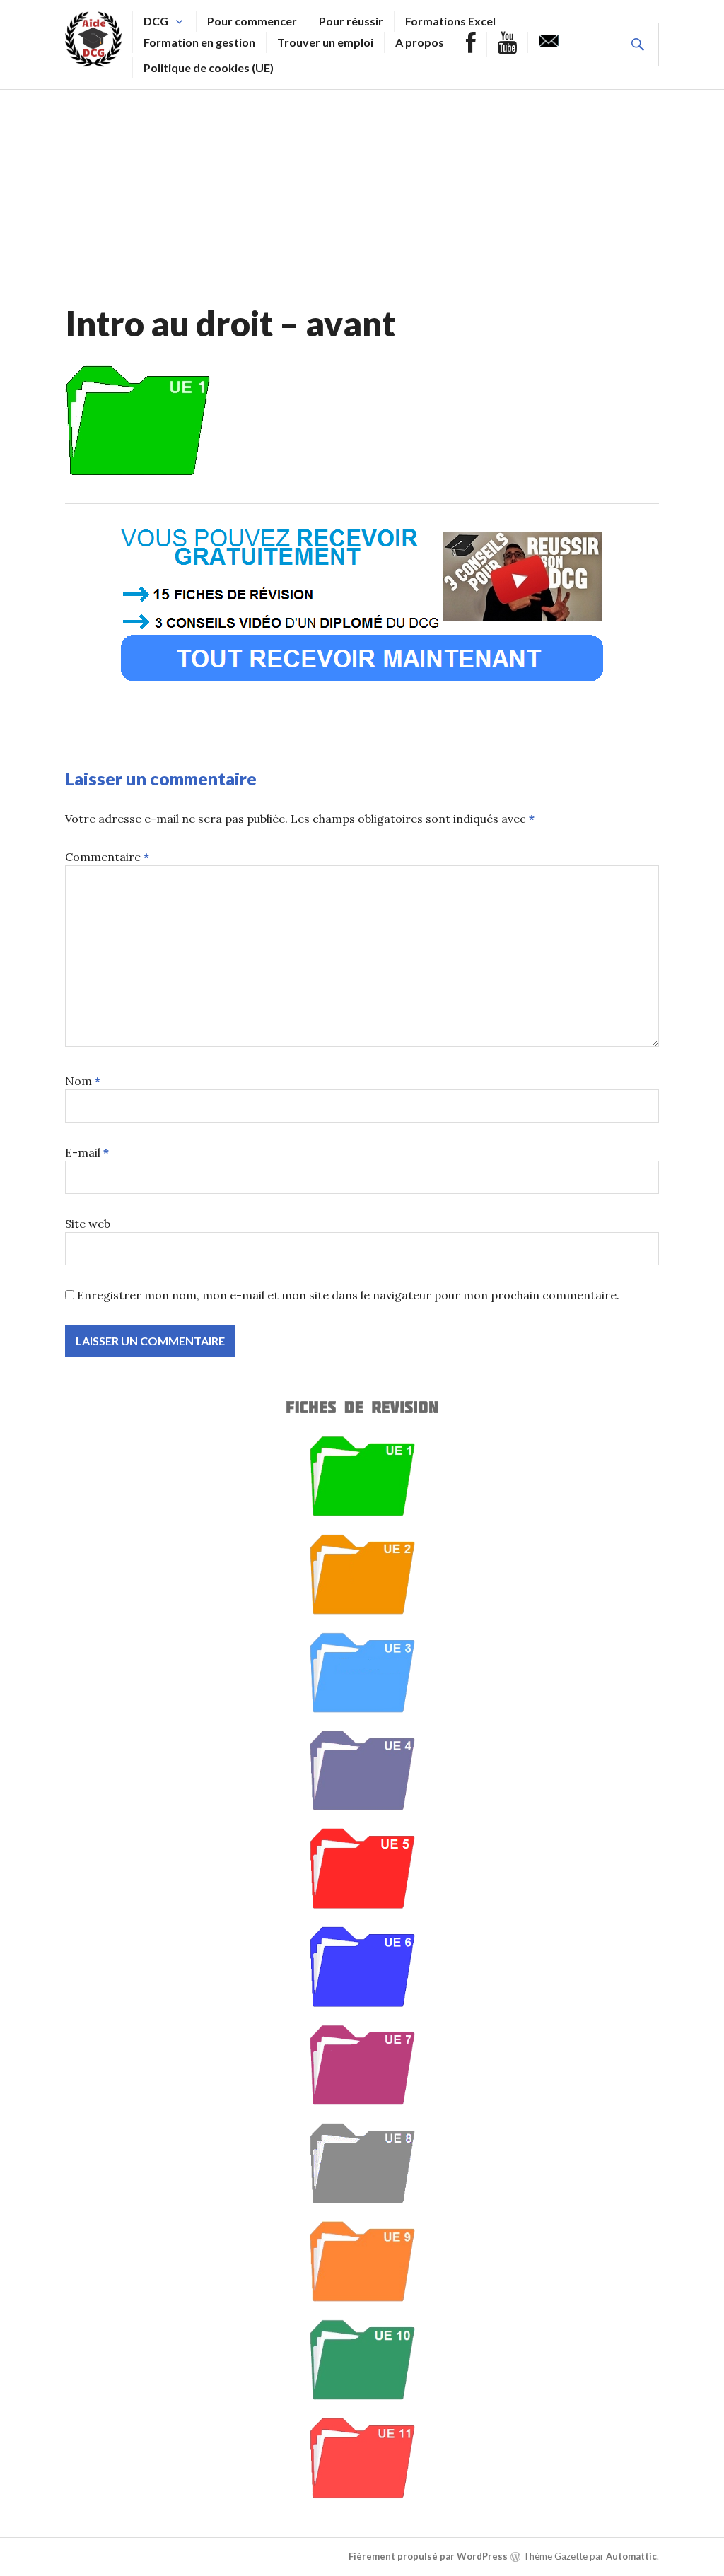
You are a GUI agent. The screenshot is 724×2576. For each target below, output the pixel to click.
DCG (156, 21)
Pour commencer (252, 21)
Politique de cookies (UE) (209, 68)
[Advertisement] (362, 196)
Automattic (631, 2556)
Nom (83, 1081)
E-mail (87, 1152)
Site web (88, 1224)
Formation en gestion (199, 42)
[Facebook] (471, 45)
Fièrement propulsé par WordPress (428, 2556)
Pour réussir (351, 21)
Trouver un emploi (325, 42)
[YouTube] (507, 45)
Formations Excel (450, 21)
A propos (420, 42)
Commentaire (107, 857)
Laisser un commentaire (161, 778)
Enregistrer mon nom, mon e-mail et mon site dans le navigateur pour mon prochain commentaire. (348, 1295)
